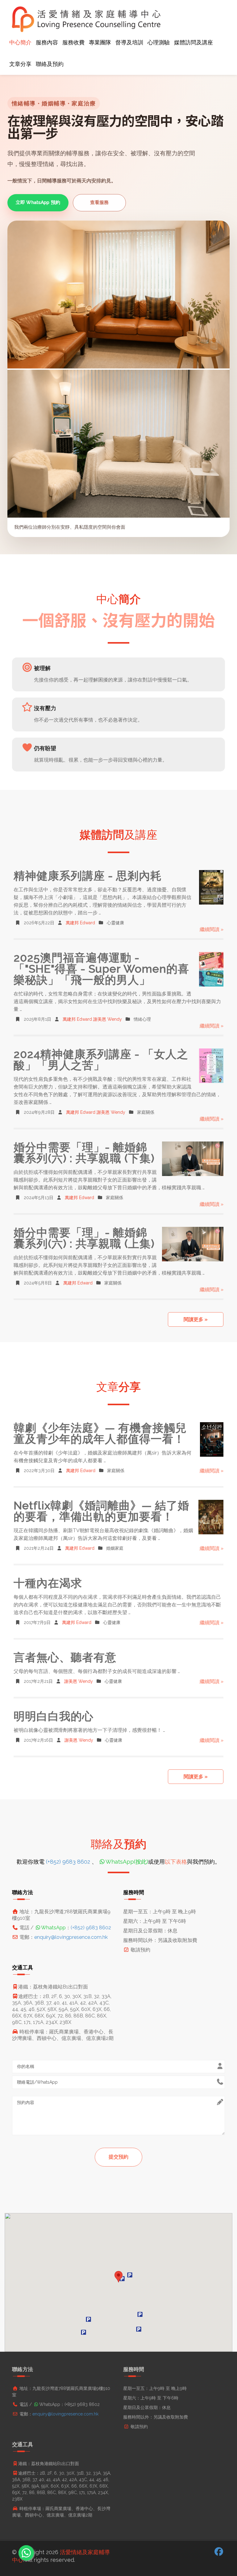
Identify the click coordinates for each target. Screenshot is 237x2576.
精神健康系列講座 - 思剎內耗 (88, 876)
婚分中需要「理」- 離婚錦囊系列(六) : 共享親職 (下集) (84, 1153)
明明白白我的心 (54, 1716)
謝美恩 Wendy (79, 1681)
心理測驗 (159, 42)
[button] (118, 2277)
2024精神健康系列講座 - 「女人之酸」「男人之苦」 (101, 1060)
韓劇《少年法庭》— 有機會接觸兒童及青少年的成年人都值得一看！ (100, 1433)
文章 (118, 1387)
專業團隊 (100, 42)
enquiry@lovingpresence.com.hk (71, 1937)
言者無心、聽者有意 (65, 1657)
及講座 (118, 835)
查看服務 (100, 202)
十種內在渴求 (48, 1583)
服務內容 (47, 42)
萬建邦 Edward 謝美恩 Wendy (92, 1019)
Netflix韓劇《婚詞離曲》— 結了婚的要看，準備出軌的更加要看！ (101, 1511)
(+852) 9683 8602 (68, 1862)
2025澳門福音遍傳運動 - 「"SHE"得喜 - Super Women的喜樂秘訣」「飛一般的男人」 (101, 969)
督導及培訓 (129, 42)
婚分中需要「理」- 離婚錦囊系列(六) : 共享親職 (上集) (84, 1238)
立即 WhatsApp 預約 (38, 202)
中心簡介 (20, 42)
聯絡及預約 (50, 64)
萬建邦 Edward (80, 923)
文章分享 (20, 64)
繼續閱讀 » (212, 929)
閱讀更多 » (196, 1319)
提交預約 (118, 2157)
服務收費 (73, 42)
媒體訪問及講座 (193, 42)
